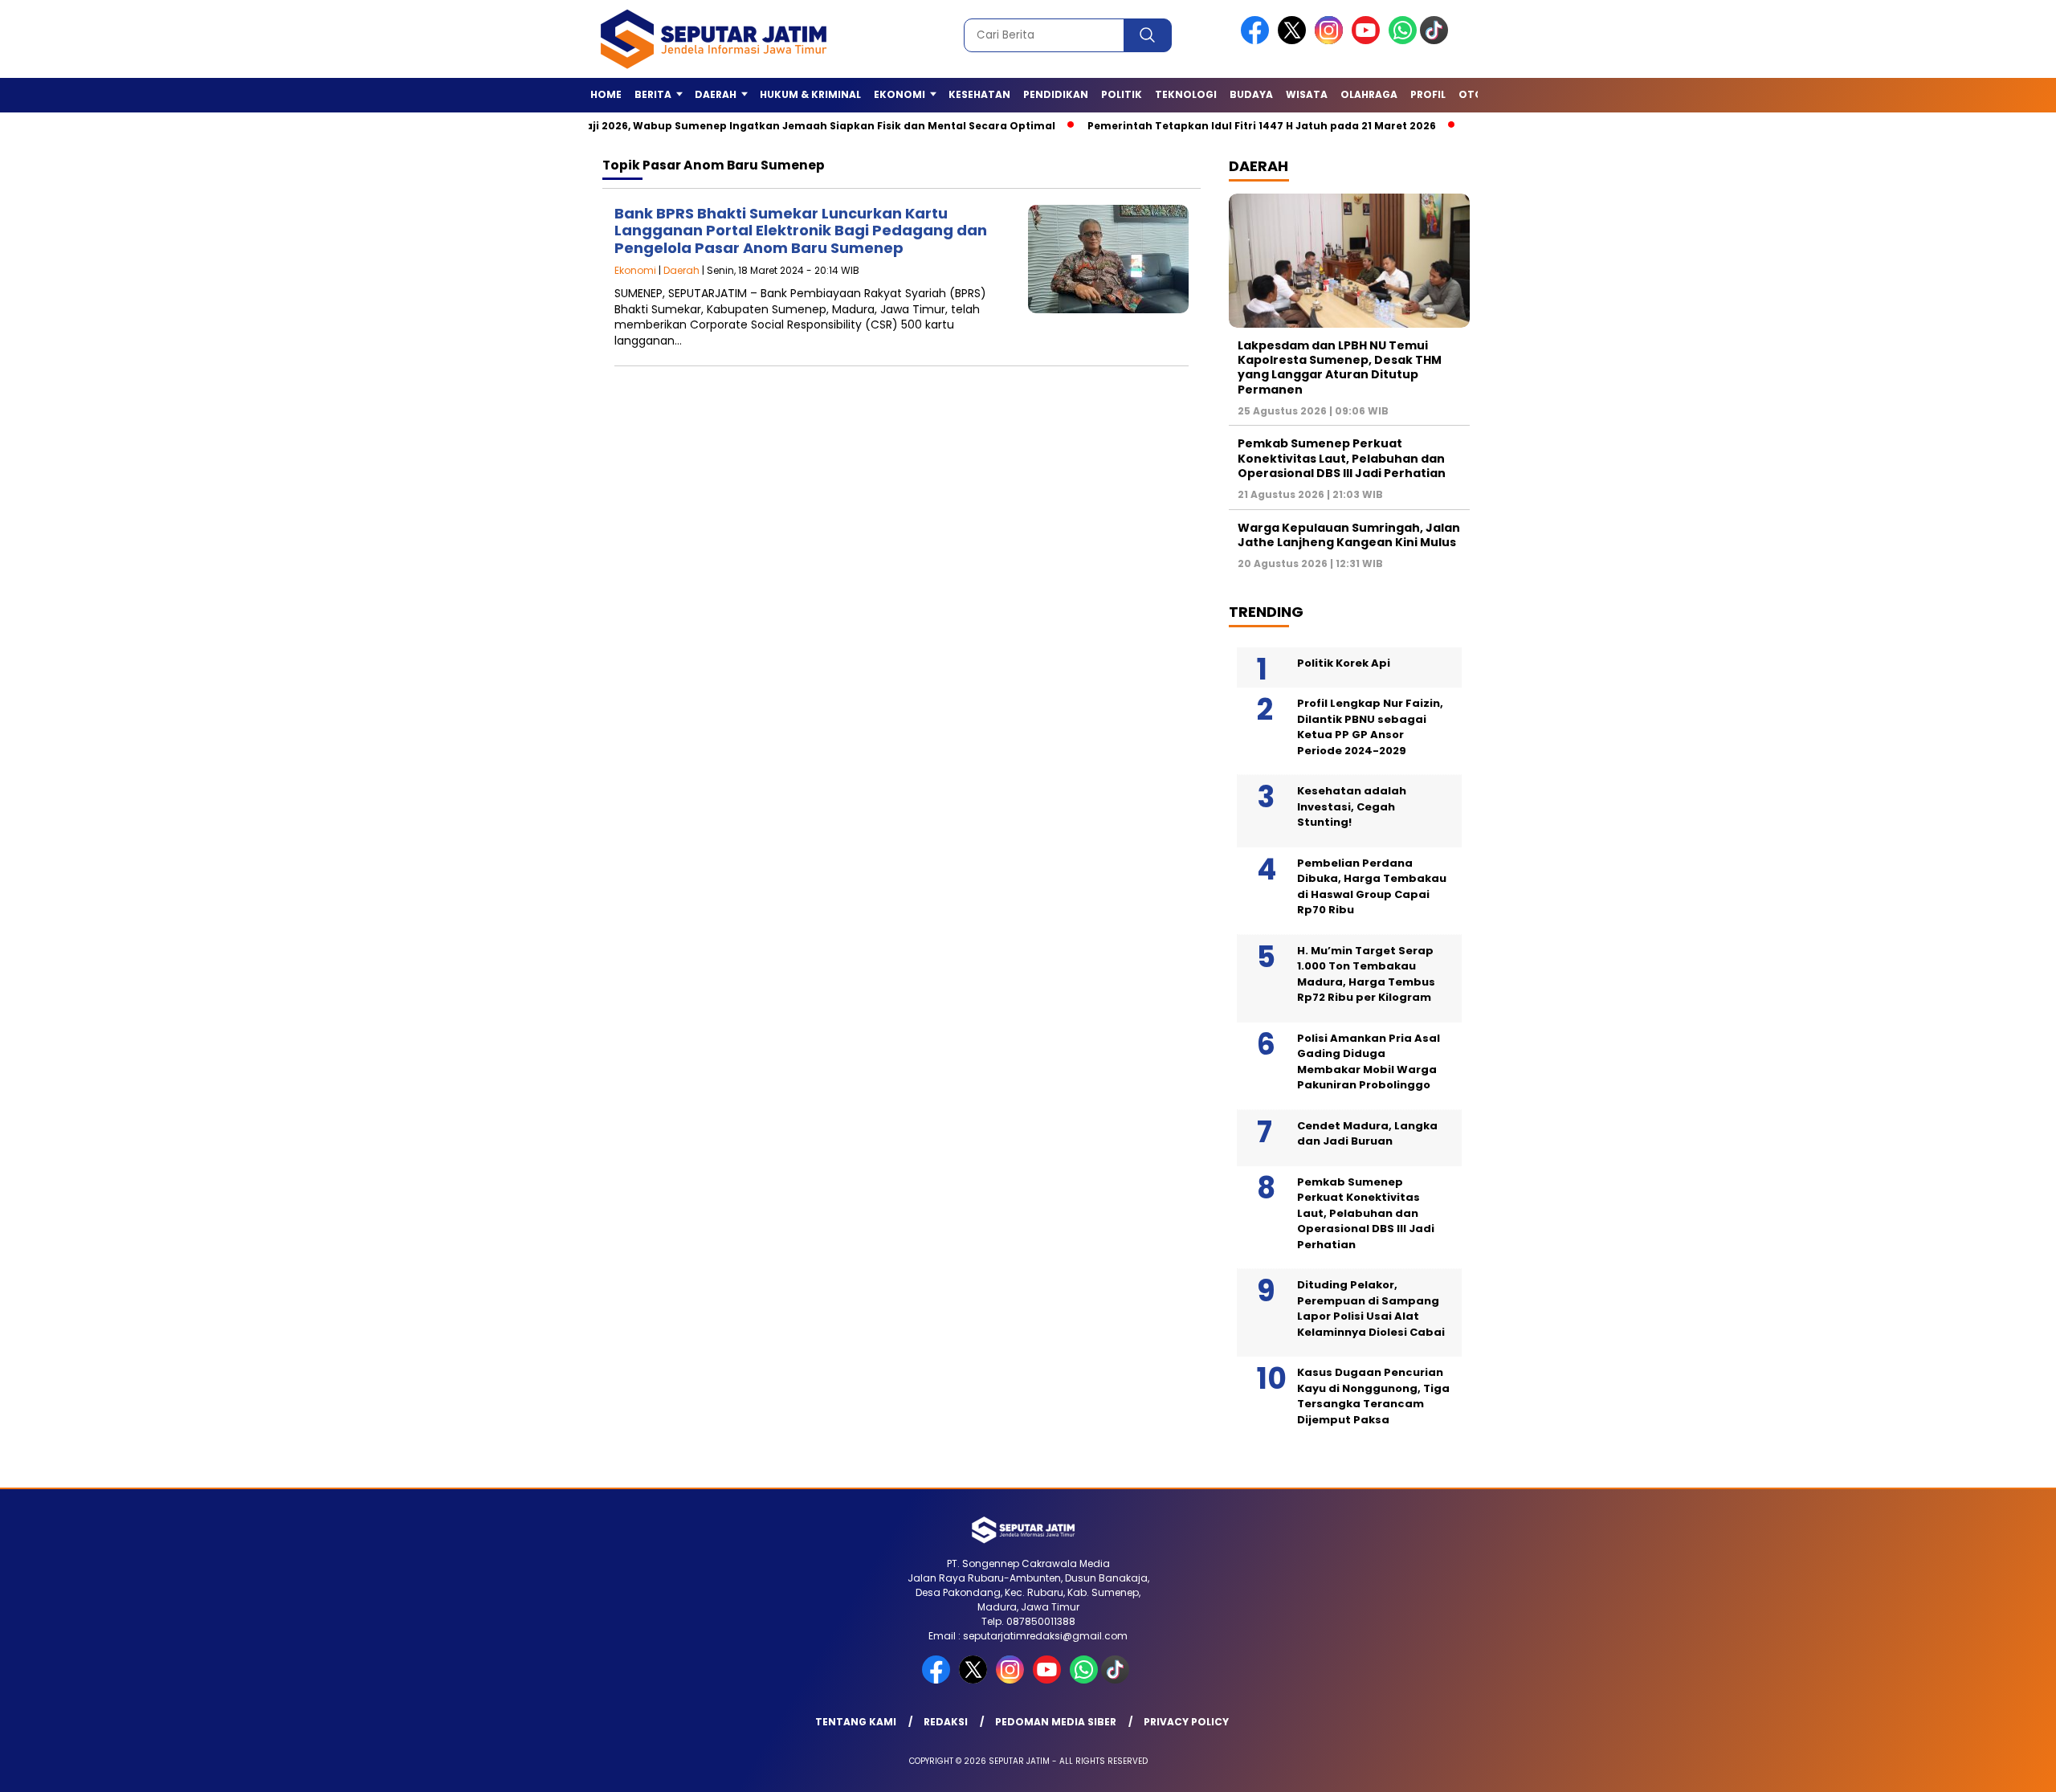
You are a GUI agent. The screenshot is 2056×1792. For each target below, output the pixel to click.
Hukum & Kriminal (810, 94)
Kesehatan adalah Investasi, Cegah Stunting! (1352, 806)
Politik (1122, 94)
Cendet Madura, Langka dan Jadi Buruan (1367, 1134)
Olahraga (1369, 94)
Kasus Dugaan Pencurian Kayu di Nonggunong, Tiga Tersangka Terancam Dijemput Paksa (1373, 1396)
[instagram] (1332, 41)
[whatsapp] (1403, 41)
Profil (1428, 94)
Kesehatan (979, 94)
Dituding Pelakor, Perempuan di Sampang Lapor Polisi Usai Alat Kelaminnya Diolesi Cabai (1371, 1308)
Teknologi (1186, 94)
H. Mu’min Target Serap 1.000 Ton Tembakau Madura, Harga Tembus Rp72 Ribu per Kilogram (1366, 974)
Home (606, 94)
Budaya (1251, 94)
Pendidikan (1056, 94)
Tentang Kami (856, 1722)
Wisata (1307, 94)
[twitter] (1295, 41)
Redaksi (946, 1722)
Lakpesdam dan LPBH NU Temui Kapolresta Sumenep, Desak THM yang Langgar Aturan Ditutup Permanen (1340, 367)
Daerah (681, 270)
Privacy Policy (1186, 1722)
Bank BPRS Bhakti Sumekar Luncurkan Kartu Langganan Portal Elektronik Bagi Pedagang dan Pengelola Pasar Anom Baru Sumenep (801, 231)
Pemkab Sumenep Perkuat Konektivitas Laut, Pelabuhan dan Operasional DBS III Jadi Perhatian (1342, 458)
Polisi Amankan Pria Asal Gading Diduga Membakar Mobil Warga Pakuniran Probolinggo (1369, 1062)
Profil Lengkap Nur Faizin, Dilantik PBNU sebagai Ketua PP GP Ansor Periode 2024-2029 (1370, 727)
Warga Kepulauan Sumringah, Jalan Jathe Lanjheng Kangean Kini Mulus (1349, 535)
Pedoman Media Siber (1056, 1722)
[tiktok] (1437, 41)
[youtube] (1369, 41)
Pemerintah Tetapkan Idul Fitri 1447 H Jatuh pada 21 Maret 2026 (1212, 126)
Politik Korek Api (1344, 663)
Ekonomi (635, 270)
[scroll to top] (1981, 1767)
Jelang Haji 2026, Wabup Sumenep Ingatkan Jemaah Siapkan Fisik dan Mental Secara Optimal (747, 126)
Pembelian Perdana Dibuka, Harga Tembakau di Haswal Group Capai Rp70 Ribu (1372, 887)
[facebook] (1258, 41)
